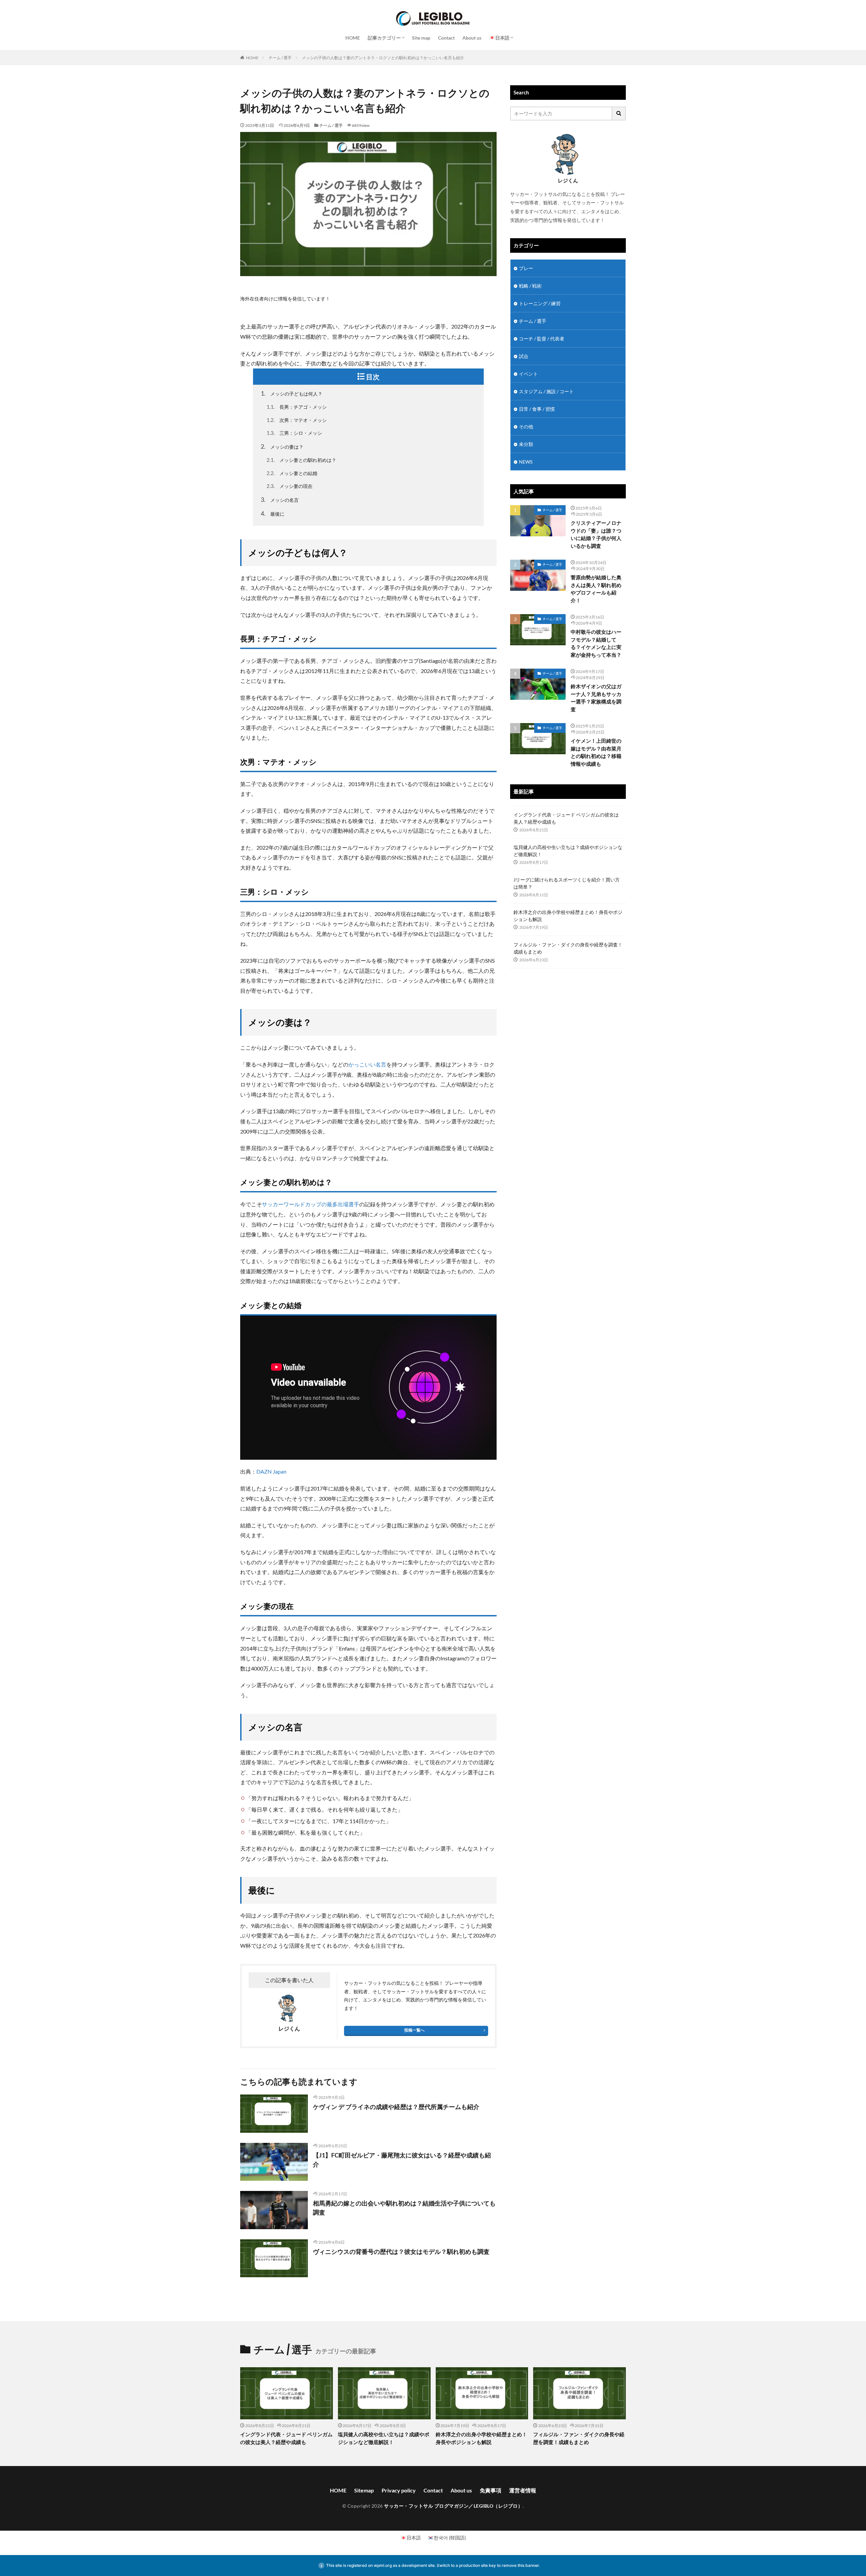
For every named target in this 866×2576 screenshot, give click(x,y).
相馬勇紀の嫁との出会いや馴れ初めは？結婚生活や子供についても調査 (404, 2208)
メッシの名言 (280, 500)
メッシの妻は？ (282, 446)
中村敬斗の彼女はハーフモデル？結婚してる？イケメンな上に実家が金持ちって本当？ (596, 643)
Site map (421, 38)
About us (472, 38)
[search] (619, 114)
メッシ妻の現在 (290, 486)
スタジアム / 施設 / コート (546, 391)
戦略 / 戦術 (530, 286)
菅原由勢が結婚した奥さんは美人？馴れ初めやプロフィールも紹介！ (596, 589)
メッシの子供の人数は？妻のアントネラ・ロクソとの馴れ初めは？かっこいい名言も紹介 (383, 58)
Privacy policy (399, 2490)
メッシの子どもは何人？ (292, 393)
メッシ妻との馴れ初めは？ (301, 460)
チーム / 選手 (280, 58)
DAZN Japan (271, 1471)
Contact (446, 38)
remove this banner (520, 2565)
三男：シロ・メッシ (294, 433)
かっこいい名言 (367, 1064)
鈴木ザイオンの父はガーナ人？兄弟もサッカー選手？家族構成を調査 (596, 698)
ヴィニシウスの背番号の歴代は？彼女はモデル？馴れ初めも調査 (401, 2252)
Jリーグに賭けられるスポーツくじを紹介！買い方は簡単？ (567, 883)
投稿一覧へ (414, 2030)
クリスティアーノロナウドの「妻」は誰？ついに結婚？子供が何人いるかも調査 (596, 534)
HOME (353, 38)
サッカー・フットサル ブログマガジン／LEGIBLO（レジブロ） (453, 2506)
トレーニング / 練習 (540, 303)
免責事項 (491, 2490)
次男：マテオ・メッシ (297, 420)
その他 (526, 427)
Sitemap (364, 2490)
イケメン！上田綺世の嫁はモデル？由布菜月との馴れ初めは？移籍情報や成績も (596, 752)
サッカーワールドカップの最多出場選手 (311, 1204)
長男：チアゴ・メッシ (297, 407)
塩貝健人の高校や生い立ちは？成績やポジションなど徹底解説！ (568, 851)
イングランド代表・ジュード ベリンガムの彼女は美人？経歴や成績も (566, 818)
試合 (524, 356)
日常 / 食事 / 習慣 (537, 409)
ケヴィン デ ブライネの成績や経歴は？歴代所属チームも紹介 (396, 2107)
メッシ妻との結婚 (292, 473)
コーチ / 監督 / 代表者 (542, 339)
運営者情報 (523, 2490)
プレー (526, 268)
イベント (528, 374)
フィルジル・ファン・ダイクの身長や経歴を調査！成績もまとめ (568, 948)
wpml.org (383, 2565)
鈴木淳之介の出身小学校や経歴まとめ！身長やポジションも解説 (568, 916)
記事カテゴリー (384, 38)
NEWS (526, 462)
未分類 (526, 444)
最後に (273, 513)
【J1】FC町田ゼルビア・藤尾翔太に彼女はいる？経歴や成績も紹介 (402, 2160)
